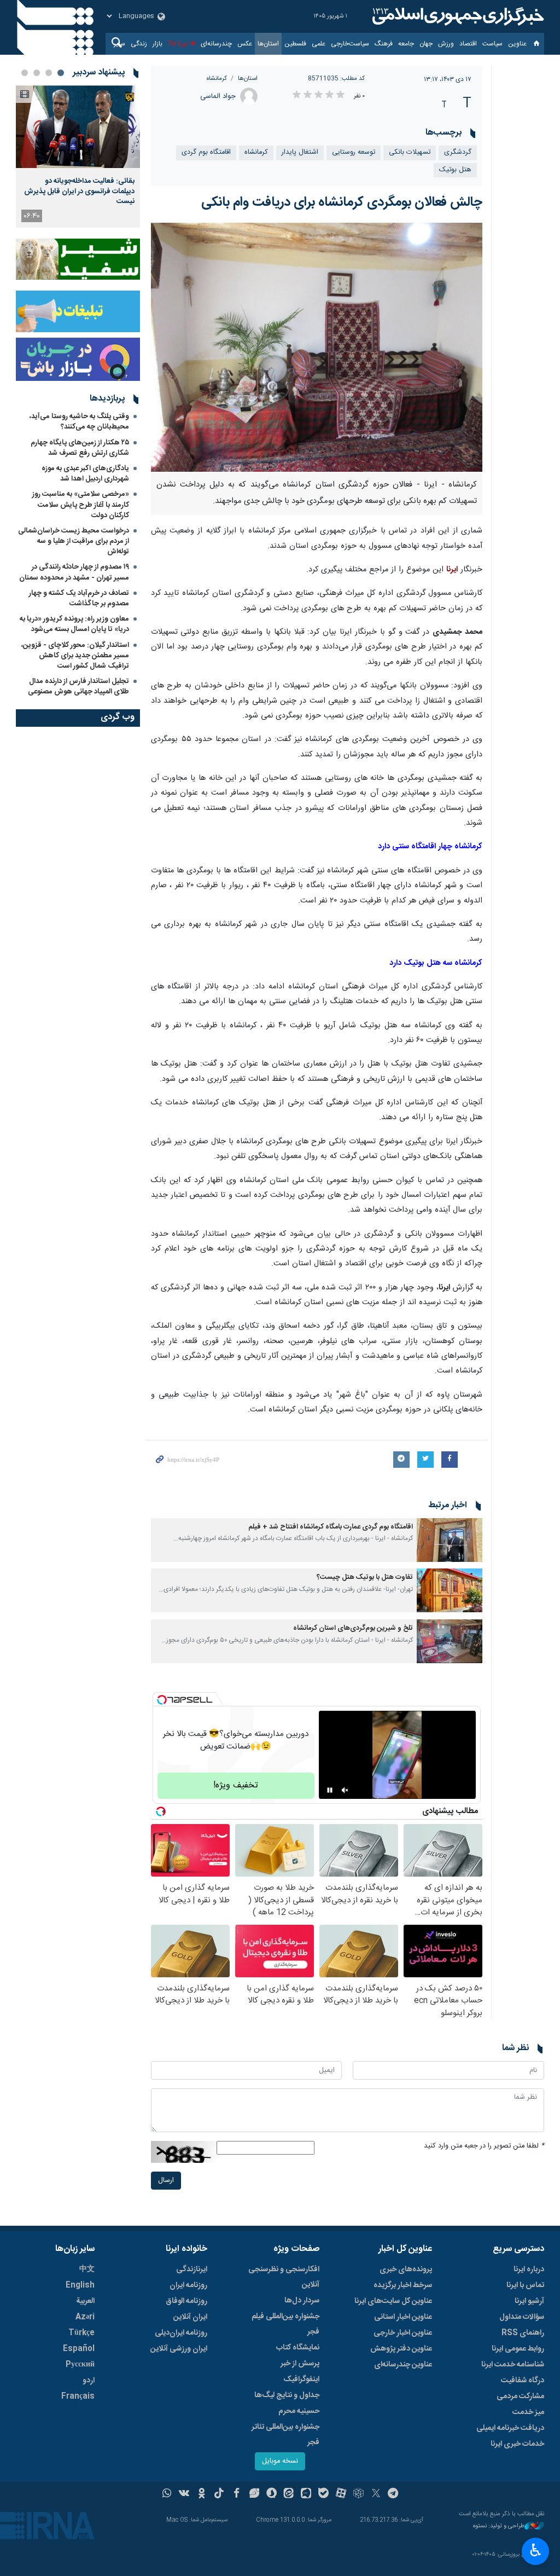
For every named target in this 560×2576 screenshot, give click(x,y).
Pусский (80, 2365)
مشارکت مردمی (520, 2396)
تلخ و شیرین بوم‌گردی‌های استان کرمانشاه (353, 1628)
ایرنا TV (178, 44)
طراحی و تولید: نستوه (499, 2526)
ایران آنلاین (190, 2317)
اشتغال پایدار (300, 152)
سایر (119, 44)
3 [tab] (37, 73)
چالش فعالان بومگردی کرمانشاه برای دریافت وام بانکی (342, 202)
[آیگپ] (306, 2494)
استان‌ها (268, 44)
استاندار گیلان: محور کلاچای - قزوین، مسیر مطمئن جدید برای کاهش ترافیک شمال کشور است (75, 656)
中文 (87, 2270)
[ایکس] (376, 2494)
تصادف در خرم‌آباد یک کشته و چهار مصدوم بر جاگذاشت (79, 598)
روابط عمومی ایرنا (518, 2349)
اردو (89, 2381)
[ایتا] (289, 2494)
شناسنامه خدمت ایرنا (513, 2365)
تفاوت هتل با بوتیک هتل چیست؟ (365, 1578)
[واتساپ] (167, 2494)
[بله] (323, 2494)
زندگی (139, 44)
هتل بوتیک (455, 170)
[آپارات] (341, 2494)
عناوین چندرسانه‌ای (403, 2365)
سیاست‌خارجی (350, 44)
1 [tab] (61, 73)
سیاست (492, 44)
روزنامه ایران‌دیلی (181, 2333)
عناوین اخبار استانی (403, 2317)
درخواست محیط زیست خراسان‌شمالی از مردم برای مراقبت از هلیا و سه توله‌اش (74, 541)
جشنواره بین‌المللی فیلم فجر (285, 2324)
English (80, 2285)
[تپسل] (162, 1700)
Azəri (85, 2317)
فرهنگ (384, 44)
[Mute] (345, 1790)
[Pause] (330, 1790)
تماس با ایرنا (525, 2285)
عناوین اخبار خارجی (403, 2333)
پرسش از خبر (300, 2364)
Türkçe (81, 2333)
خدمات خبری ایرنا (517, 2444)
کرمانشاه (217, 79)
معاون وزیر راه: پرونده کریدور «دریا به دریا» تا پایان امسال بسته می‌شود (74, 624)
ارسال (166, 2181)
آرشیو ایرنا (529, 2301)
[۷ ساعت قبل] (78, 127)
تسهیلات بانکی (410, 152)
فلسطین (295, 44)
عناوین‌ (517, 44)
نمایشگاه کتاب (298, 2348)
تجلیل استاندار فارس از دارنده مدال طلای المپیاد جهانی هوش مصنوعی (78, 687)
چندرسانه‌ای (216, 44)
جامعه (406, 44)
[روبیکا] (358, 2494)
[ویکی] (184, 2494)
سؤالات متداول (522, 2317)
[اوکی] (202, 2494)
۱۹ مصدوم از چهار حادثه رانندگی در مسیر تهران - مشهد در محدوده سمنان (74, 572)
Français (78, 2396)
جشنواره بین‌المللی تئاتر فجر (285, 2435)
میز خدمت (528, 2412)
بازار (157, 44)
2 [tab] (49, 73)
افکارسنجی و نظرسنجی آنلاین (284, 2277)
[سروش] (272, 2494)
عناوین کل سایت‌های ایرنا (393, 2301)
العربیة (85, 2301)
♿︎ (536, 2550)
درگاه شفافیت (523, 2381)
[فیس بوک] (237, 2494)
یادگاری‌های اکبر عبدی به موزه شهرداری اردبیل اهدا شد (85, 474)
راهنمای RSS (523, 2333)
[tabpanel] (78, 157)
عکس (245, 44)
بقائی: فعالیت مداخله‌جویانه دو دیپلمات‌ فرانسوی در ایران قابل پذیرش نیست (79, 191)
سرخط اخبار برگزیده (403, 2285)
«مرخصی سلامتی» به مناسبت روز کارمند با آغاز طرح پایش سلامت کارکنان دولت (81, 505)
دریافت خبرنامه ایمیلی (510, 2428)
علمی (319, 44)
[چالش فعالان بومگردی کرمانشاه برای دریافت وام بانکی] (317, 347)
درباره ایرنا (529, 2270)
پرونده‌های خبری (406, 2270)
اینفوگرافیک (301, 2380)
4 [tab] (25, 73)
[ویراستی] (254, 2494)
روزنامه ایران (188, 2285)
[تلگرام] (393, 2494)
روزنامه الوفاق (186, 2301)
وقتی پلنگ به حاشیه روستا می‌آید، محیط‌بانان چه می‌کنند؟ (79, 422)
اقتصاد (468, 44)
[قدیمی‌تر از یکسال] (450, 1540)
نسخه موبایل (280, 2461)
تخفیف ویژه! (236, 1785)
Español (79, 2349)
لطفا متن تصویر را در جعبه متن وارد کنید (484, 2146)
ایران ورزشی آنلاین (179, 2349)
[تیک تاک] (219, 2494)
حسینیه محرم (299, 2411)
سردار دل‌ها (302, 2301)
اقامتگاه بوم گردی (206, 152)
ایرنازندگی (192, 2270)
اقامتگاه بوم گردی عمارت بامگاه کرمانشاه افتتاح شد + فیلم (331, 1527)
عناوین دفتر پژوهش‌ (401, 2349)
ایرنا (457, 16)
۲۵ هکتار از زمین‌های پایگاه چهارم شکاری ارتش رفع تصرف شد (80, 448)
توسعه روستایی (354, 152)
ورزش (446, 44)
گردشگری (458, 152)
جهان (426, 44)
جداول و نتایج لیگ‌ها (287, 2395)
